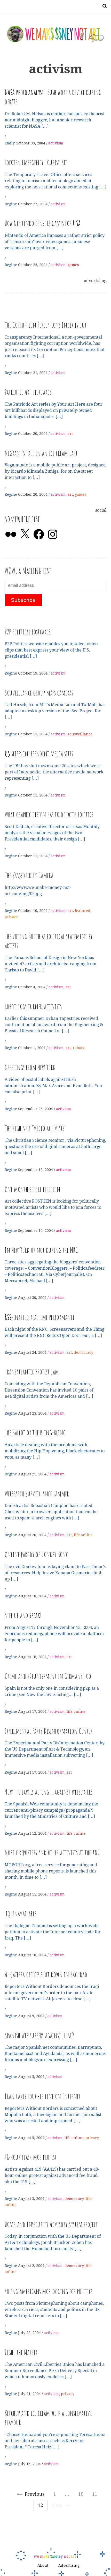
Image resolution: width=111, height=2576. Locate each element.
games (73, 265)
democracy (84, 1352)
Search (103, 6)
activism (56, 143)
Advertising (69, 2565)
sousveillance (80, 734)
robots (78, 1048)
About (43, 2565)
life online (83, 1535)
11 (95, 2494)
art (70, 434)
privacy (11, 917)
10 (81, 2494)
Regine (11, 204)
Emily (10, 143)
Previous (35, 2494)
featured (83, 911)
